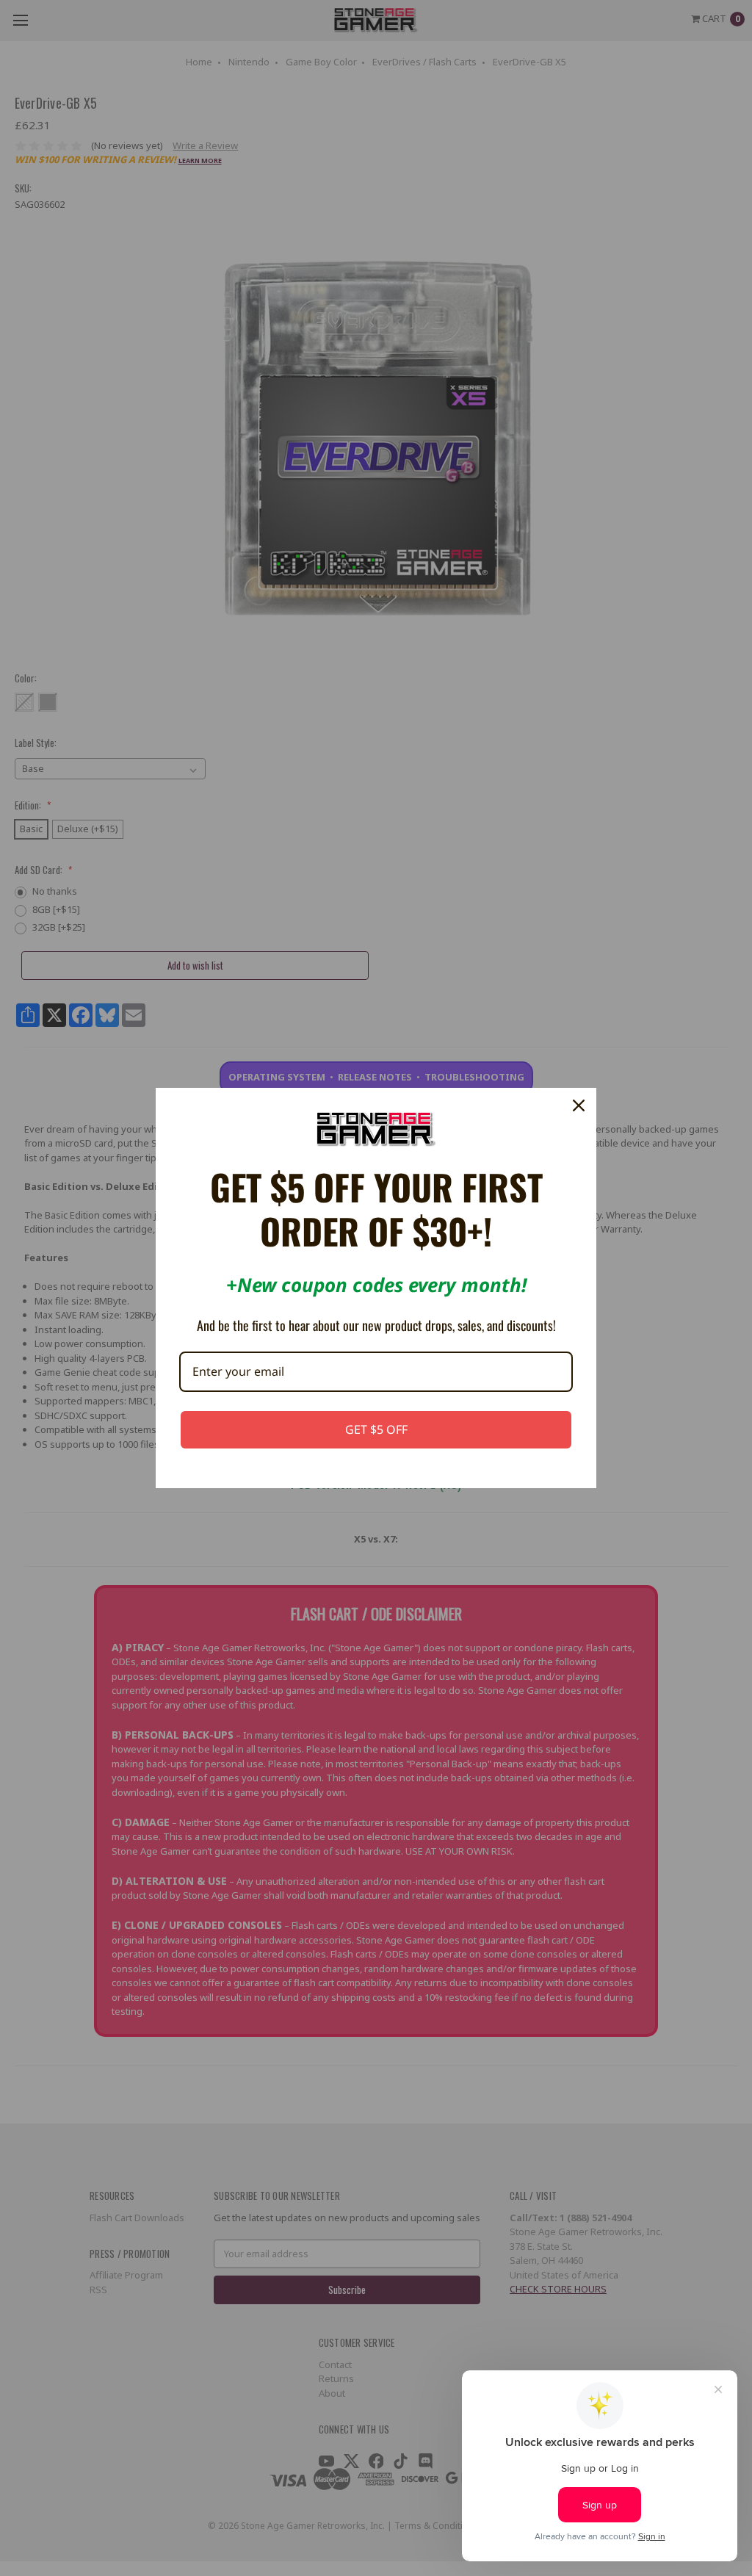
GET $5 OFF (376, 1429)
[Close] (579, 1105)
